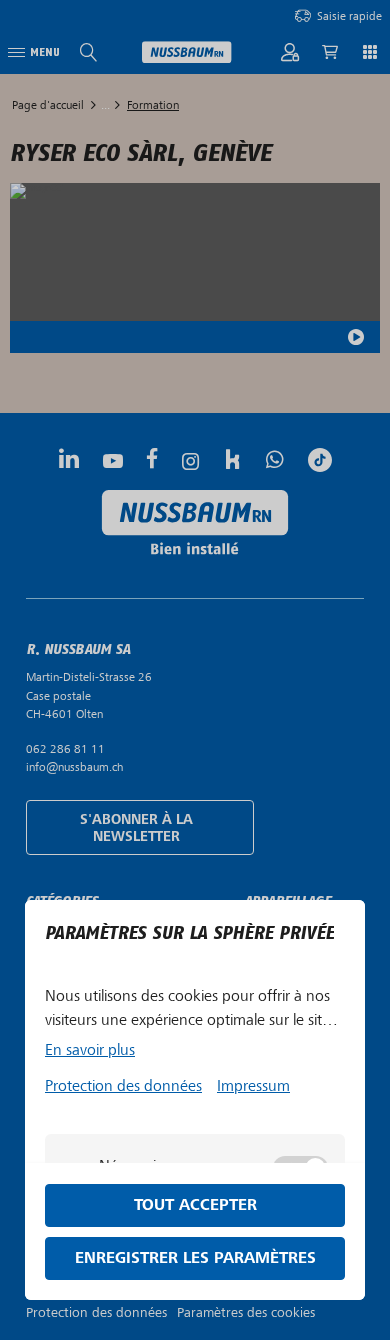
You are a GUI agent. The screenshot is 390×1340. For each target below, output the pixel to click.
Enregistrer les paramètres (195, 1258)
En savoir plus (90, 1050)
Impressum (253, 1086)
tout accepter (195, 1205)
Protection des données (123, 1086)
